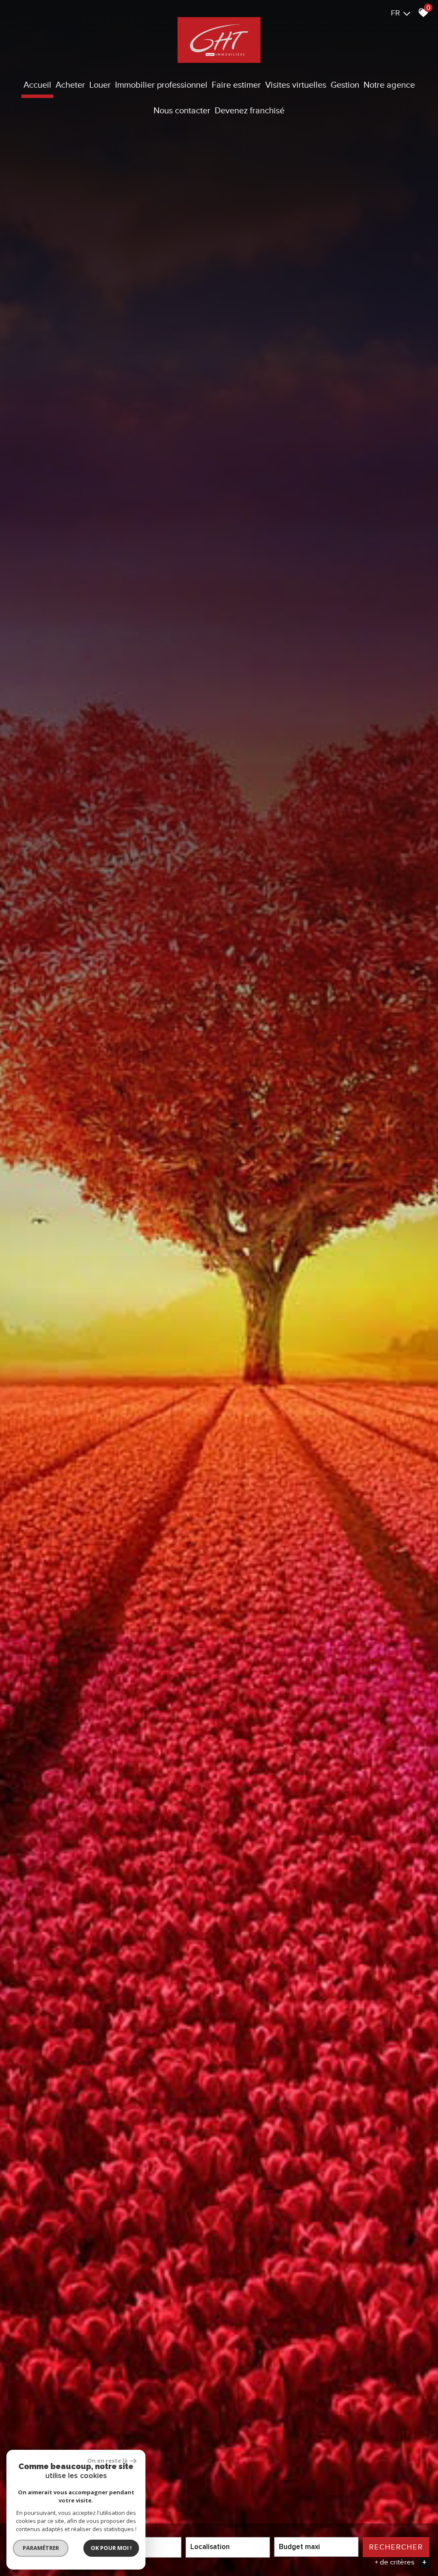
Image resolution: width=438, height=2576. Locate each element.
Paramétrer (41, 2548)
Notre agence (389, 85)
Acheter (70, 85)
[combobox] (228, 2547)
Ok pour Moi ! (111, 2548)
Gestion (345, 85)
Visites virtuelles (296, 85)
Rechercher (396, 2547)
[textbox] (228, 2547)
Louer (100, 85)
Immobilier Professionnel (161, 85)
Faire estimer (236, 85)
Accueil (37, 85)
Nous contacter (182, 110)
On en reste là (107, 2461)
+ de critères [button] (401, 2562)
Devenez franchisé (250, 110)
